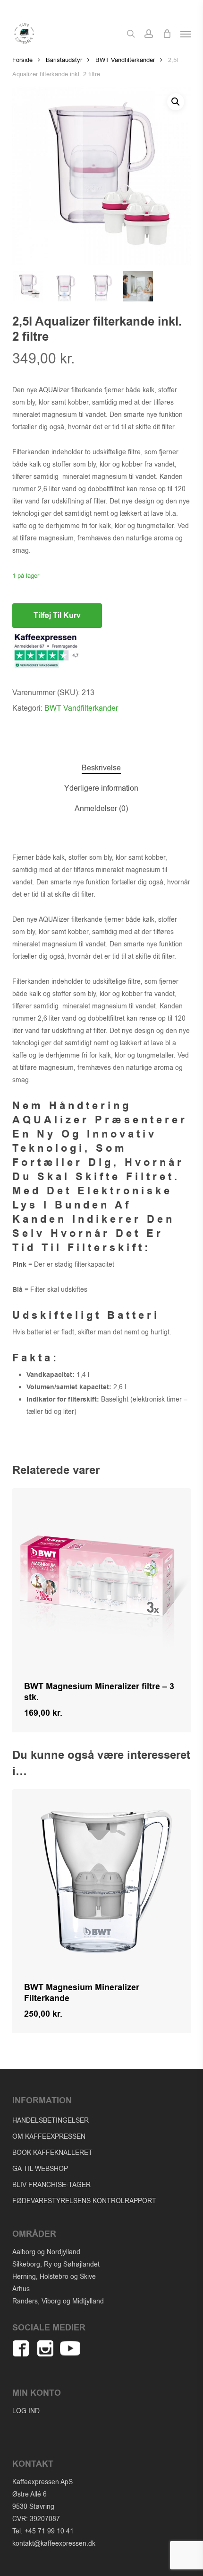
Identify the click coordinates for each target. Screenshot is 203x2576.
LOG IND (26, 2411)
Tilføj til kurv (57, 616)
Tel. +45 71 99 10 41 (43, 2531)
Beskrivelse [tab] (101, 768)
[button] (186, 34)
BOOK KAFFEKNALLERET (52, 2153)
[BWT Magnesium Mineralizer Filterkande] (101, 1879)
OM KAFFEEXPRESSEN (49, 2137)
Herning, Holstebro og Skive (54, 2277)
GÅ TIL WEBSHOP (40, 2169)
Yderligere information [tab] (101, 788)
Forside (22, 60)
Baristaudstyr (64, 60)
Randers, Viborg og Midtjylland (58, 2301)
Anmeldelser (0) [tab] (101, 809)
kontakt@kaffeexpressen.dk (54, 2544)
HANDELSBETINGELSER (51, 2121)
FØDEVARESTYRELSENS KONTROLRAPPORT (84, 2201)
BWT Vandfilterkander (125, 60)
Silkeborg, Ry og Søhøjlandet (56, 2264)
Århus (21, 2289)
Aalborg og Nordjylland (46, 2252)
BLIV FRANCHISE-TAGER (51, 2185)
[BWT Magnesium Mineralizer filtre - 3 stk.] (101, 1578)
